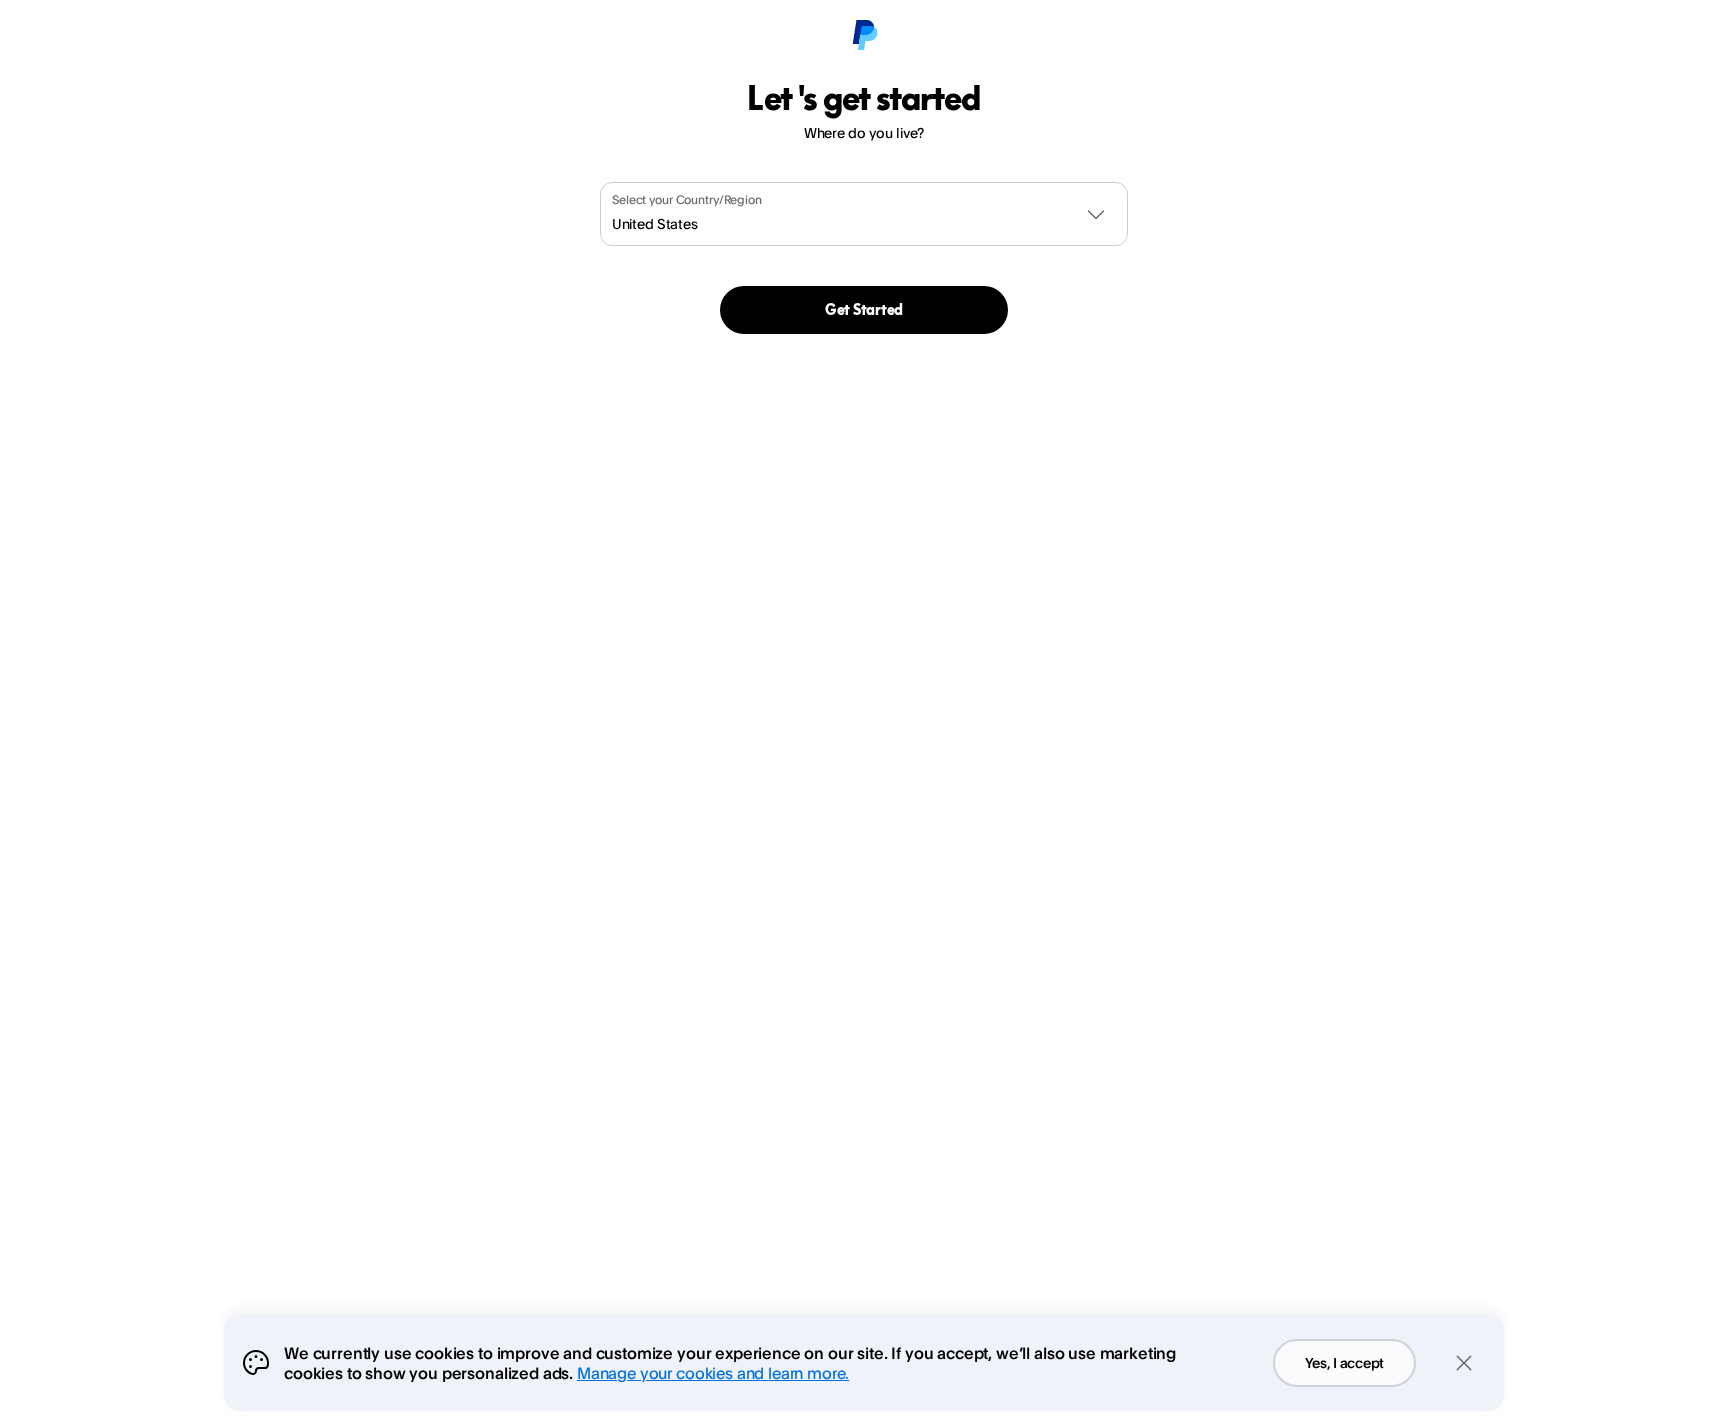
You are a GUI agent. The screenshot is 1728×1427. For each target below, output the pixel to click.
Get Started (864, 309)
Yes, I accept (1344, 1362)
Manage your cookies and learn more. (713, 1373)
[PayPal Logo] (864, 36)
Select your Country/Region (687, 199)
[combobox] (864, 214)
